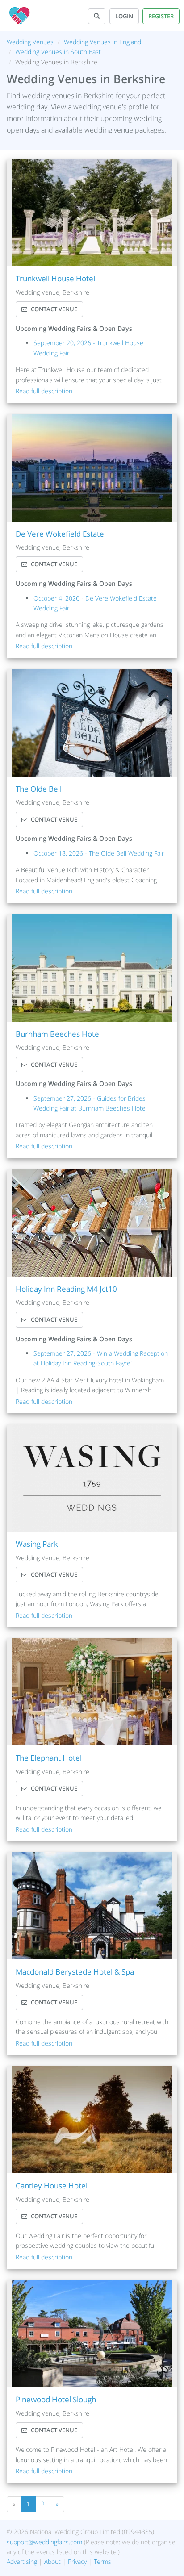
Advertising (22, 2561)
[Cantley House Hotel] (92, 2120)
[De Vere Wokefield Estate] (92, 468)
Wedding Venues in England (102, 42)
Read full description (44, 391)
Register (161, 16)
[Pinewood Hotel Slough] (92, 2334)
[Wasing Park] (92, 1478)
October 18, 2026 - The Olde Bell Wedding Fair (99, 853)
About (52, 2561)
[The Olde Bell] (92, 723)
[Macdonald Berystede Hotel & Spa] (92, 1906)
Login (124, 16)
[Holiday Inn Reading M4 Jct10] (92, 1223)
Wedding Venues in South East (58, 52)
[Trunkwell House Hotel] (92, 213)
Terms (102, 2561)
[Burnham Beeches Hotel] (92, 968)
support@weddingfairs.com (44, 2542)
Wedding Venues (30, 42)
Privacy (77, 2561)
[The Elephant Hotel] (92, 1692)
